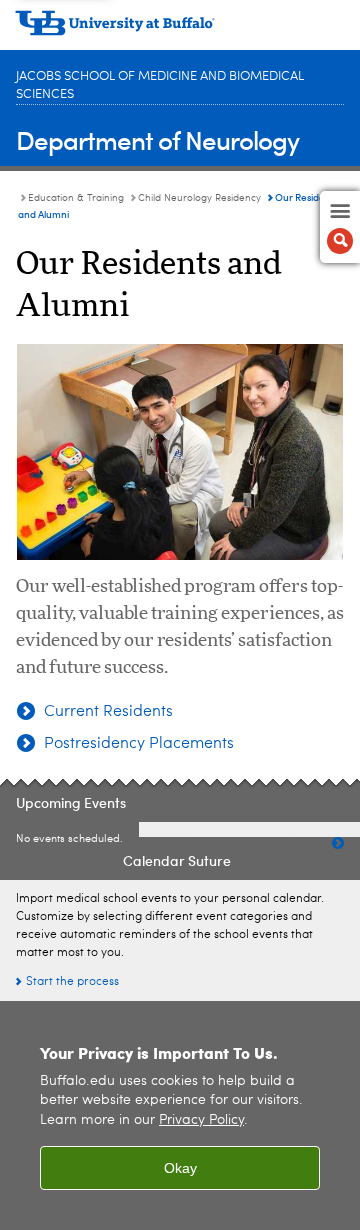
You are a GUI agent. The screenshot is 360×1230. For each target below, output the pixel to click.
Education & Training (76, 198)
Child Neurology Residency (199, 198)
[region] (180, 1115)
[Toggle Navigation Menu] (340, 227)
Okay (180, 1168)
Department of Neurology (157, 139)
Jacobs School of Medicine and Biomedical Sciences (160, 85)
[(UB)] (180, 30)
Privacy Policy (201, 1120)
